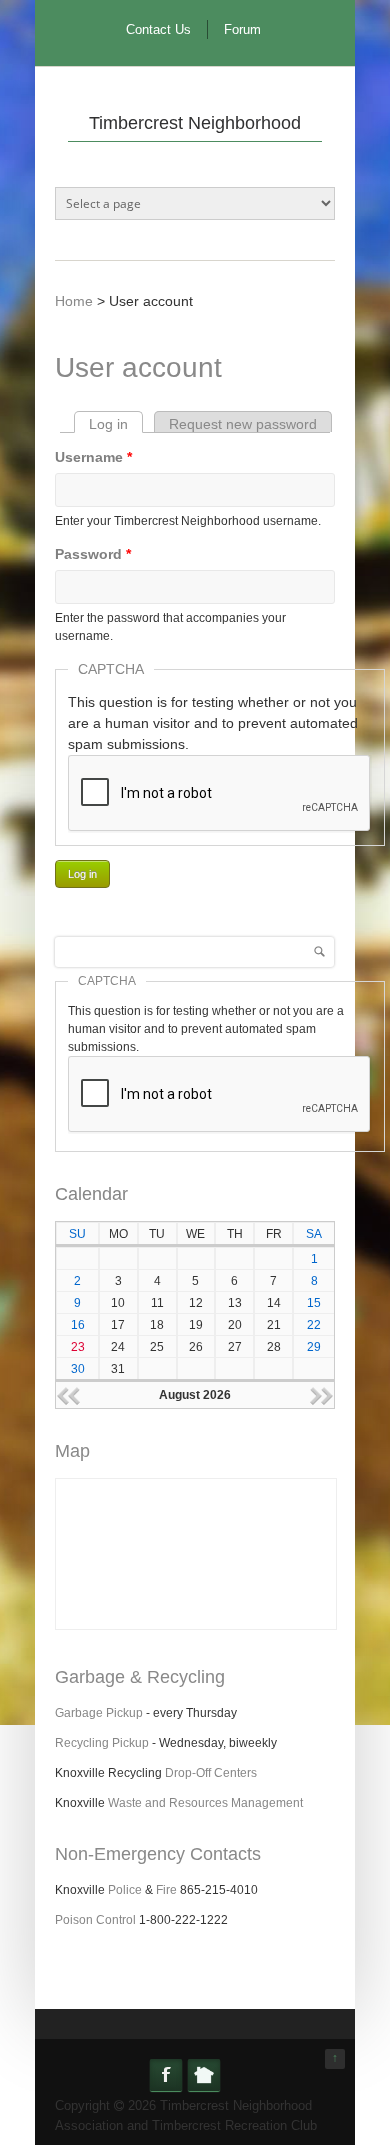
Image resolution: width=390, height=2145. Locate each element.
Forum (242, 29)
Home (74, 301)
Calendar (91, 1194)
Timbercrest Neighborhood (195, 123)
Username (93, 457)
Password (93, 554)
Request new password (243, 424)
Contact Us (158, 29)
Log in (116, 424)
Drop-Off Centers (211, 1773)
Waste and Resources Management (205, 1803)
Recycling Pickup (102, 1743)
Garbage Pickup (99, 1713)
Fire (166, 1890)
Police (125, 1890)
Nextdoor (204, 2075)
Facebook (166, 2075)
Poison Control (95, 1920)
